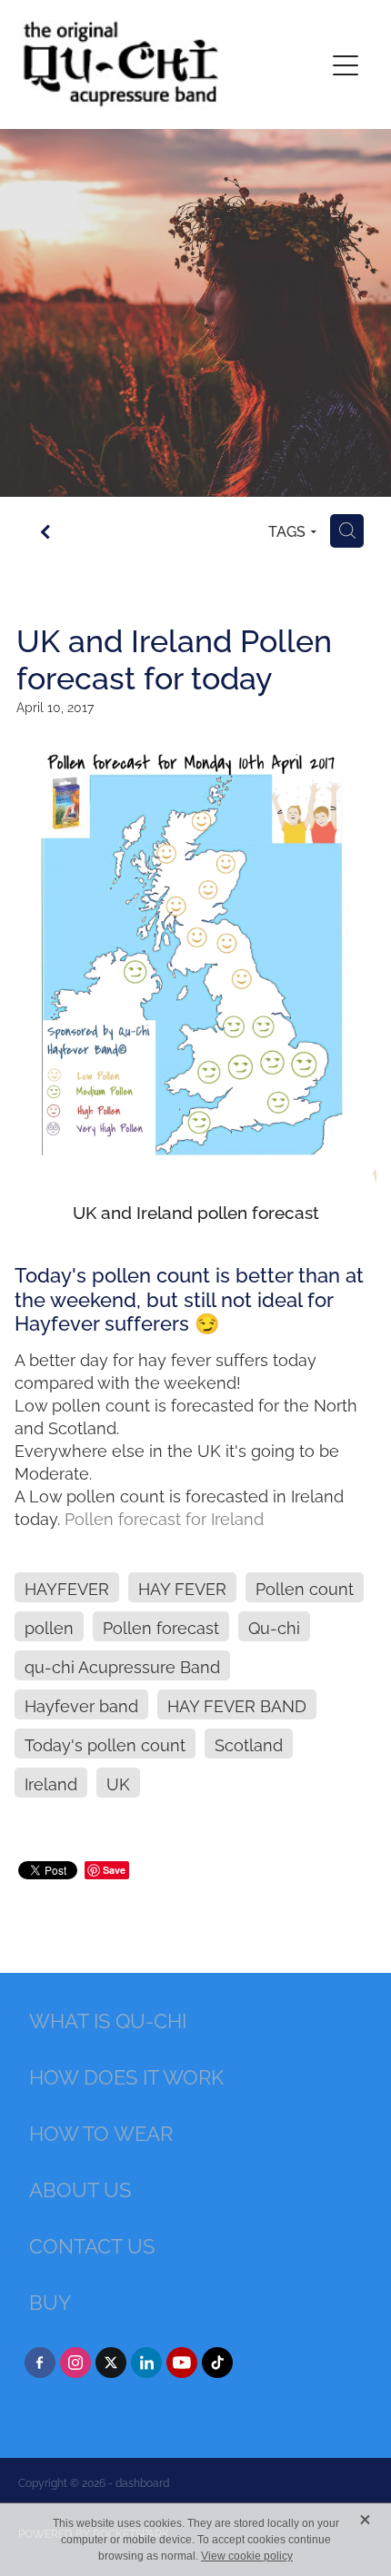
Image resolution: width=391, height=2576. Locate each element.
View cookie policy (247, 2556)
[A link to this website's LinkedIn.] (146, 2363)
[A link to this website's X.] (111, 2363)
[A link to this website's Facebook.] (40, 2363)
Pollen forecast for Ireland (164, 1517)
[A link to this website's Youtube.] (182, 2363)
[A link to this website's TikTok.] (217, 2363)
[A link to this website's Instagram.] (75, 2363)
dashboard (142, 2482)
